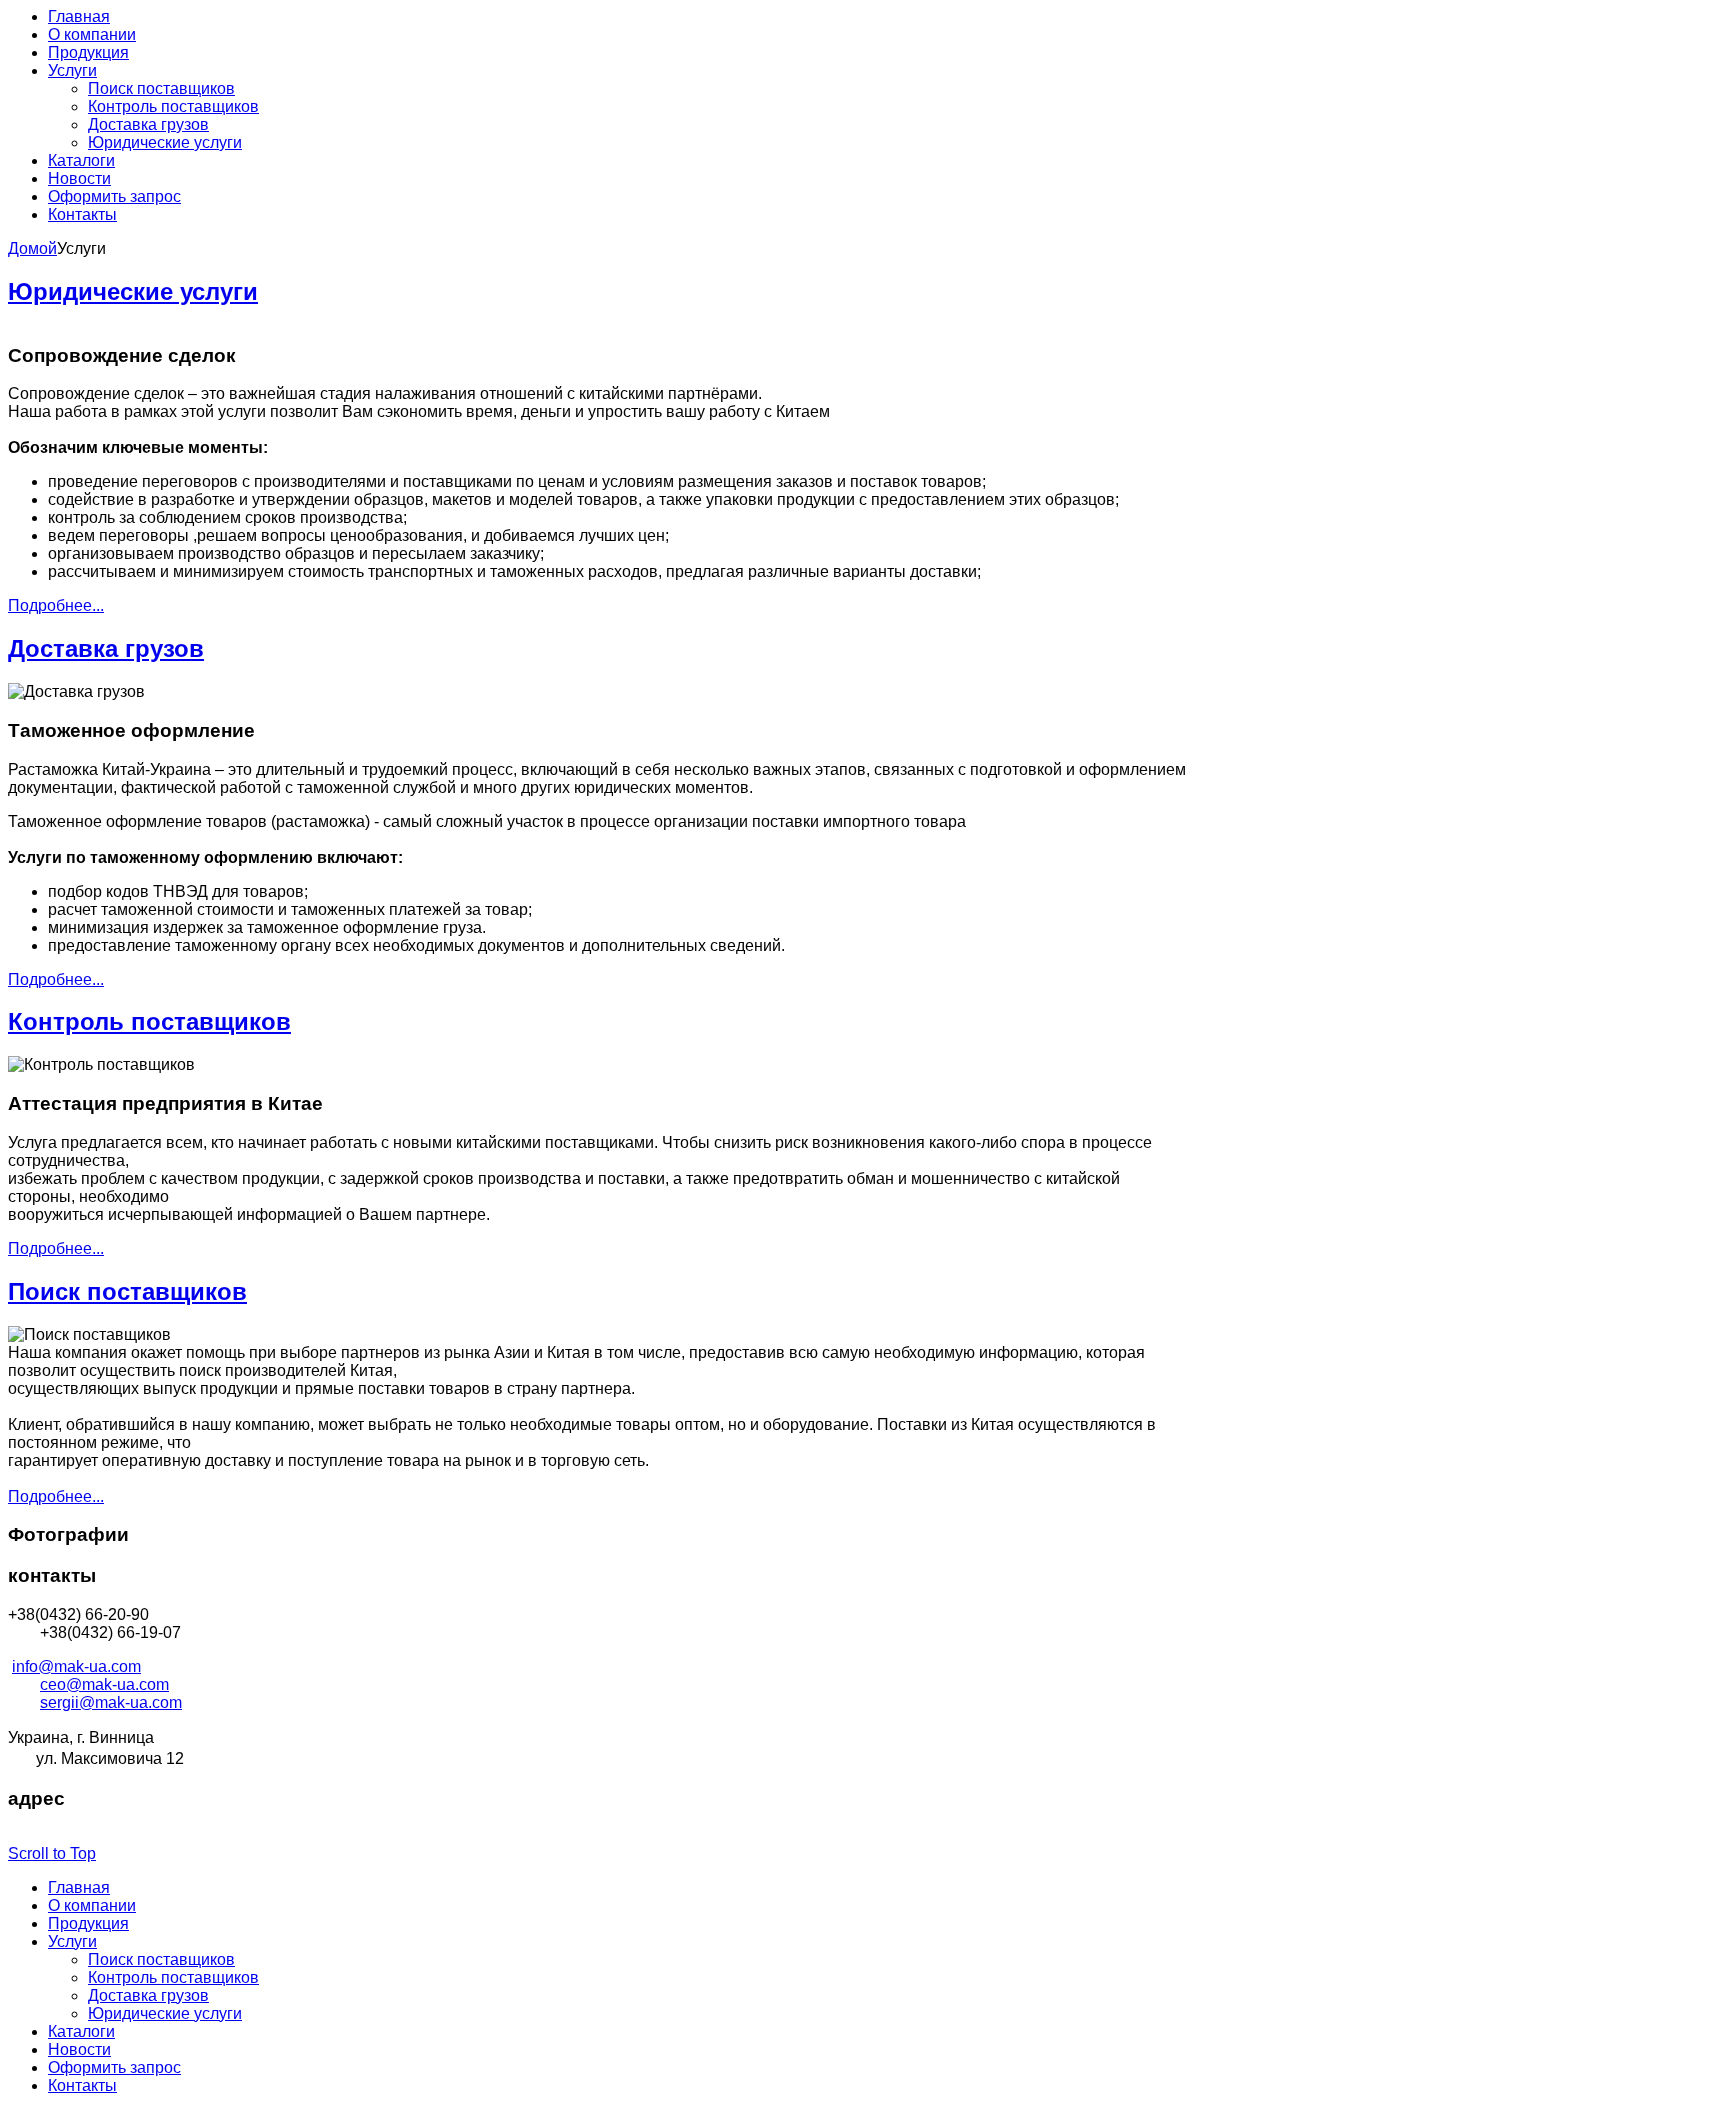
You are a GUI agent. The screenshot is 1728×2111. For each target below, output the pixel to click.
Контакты (82, 2085)
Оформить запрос (114, 2067)
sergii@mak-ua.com (111, 1702)
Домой (32, 248)
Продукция (88, 1923)
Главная (79, 1887)
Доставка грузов (106, 648)
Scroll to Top (52, 1853)
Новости (79, 2049)
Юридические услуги (133, 291)
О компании (92, 1905)
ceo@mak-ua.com (104, 1684)
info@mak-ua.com (76, 1666)
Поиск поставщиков (127, 1291)
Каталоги (81, 2031)
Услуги (72, 1941)
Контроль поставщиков (149, 1021)
